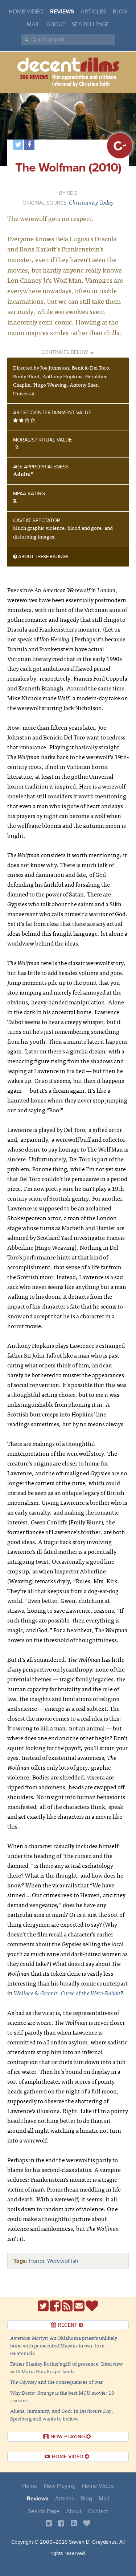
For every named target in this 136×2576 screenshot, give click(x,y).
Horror (36, 2261)
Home (30, 2486)
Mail (33, 24)
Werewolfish (63, 2261)
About (56, 24)
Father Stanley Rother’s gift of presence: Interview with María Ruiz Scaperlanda (67, 2367)
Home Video (26, 12)
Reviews (62, 12)
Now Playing (60, 2486)
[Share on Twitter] (18, 145)
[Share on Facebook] (29, 145)
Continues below (65, 352)
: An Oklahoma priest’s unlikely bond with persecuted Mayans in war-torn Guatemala (64, 2345)
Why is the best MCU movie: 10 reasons (62, 2396)
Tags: (20, 2261)
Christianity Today (91, 202)
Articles (93, 12)
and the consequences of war (57, 2382)
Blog (120, 12)
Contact (98, 2511)
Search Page (90, 24)
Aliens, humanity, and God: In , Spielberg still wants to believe (62, 2414)
